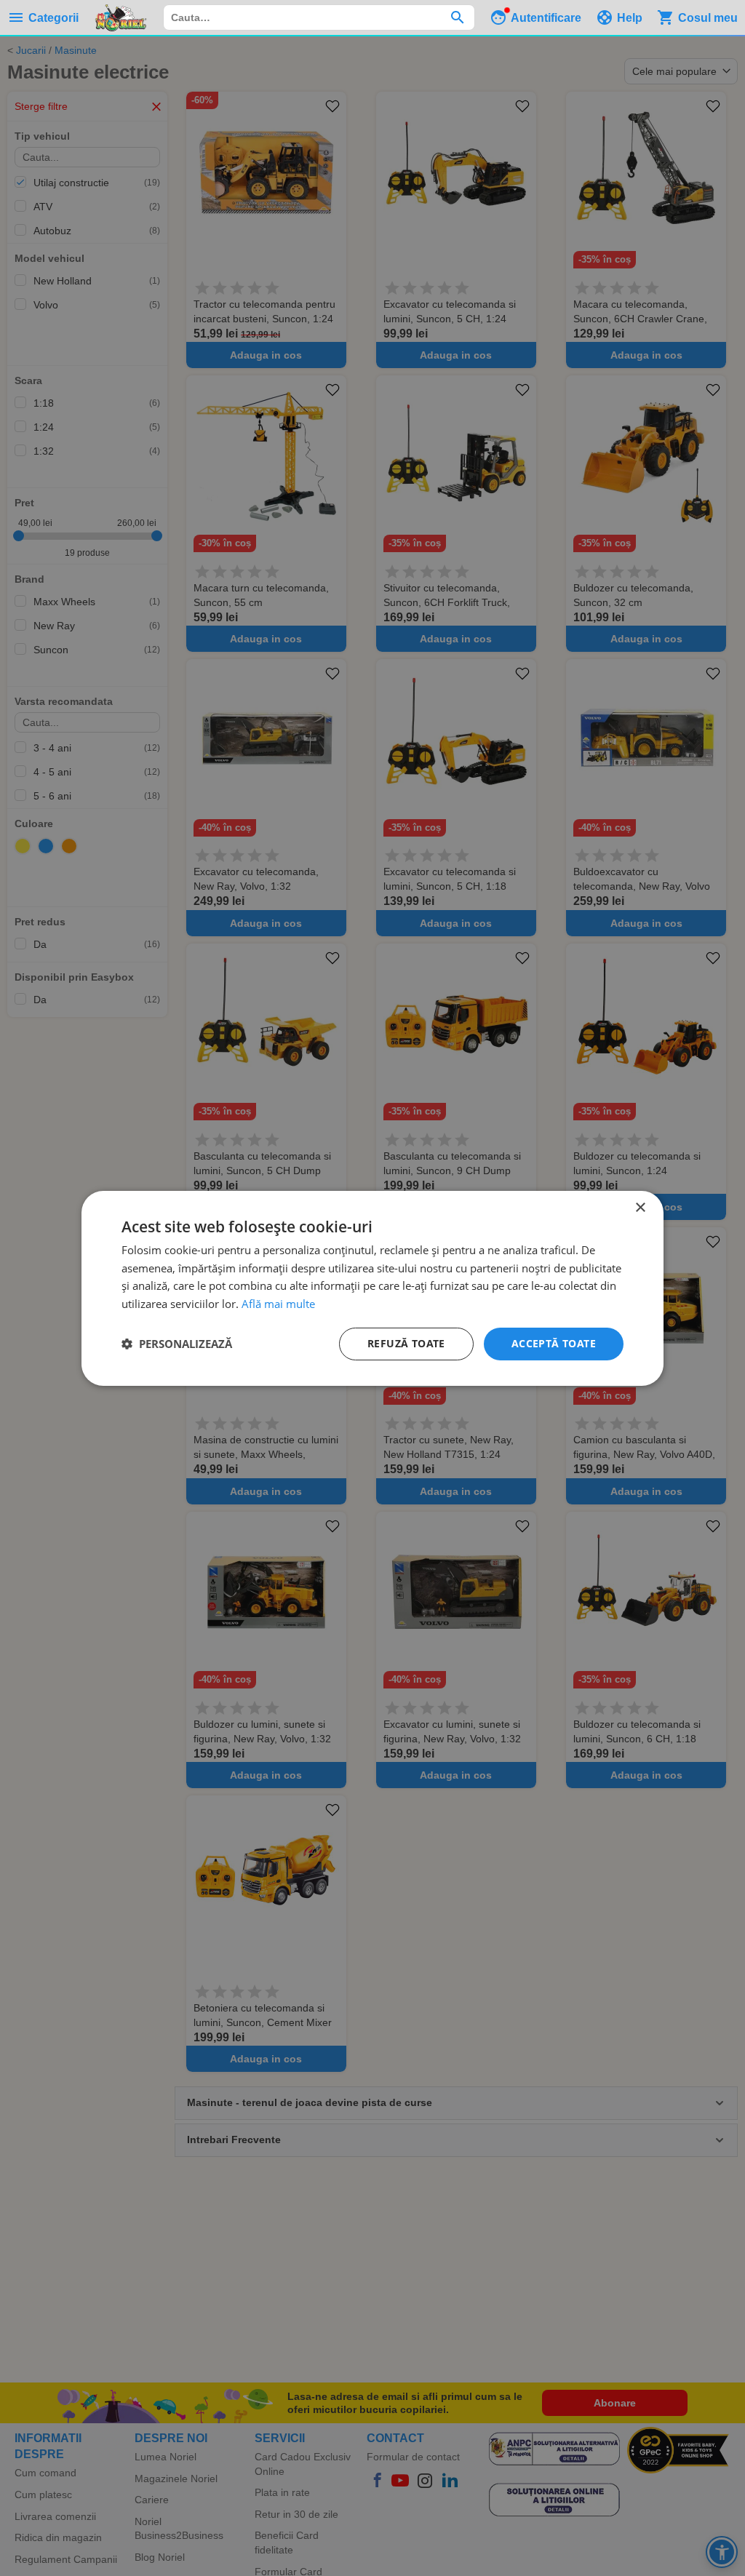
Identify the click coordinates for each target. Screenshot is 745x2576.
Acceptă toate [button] (554, 1343)
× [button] (640, 1207)
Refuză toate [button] (406, 1343)
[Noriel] (121, 17)
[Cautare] (457, 17)
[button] (177, 1344)
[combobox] (319, 17)
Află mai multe (278, 1304)
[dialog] (372, 1288)
